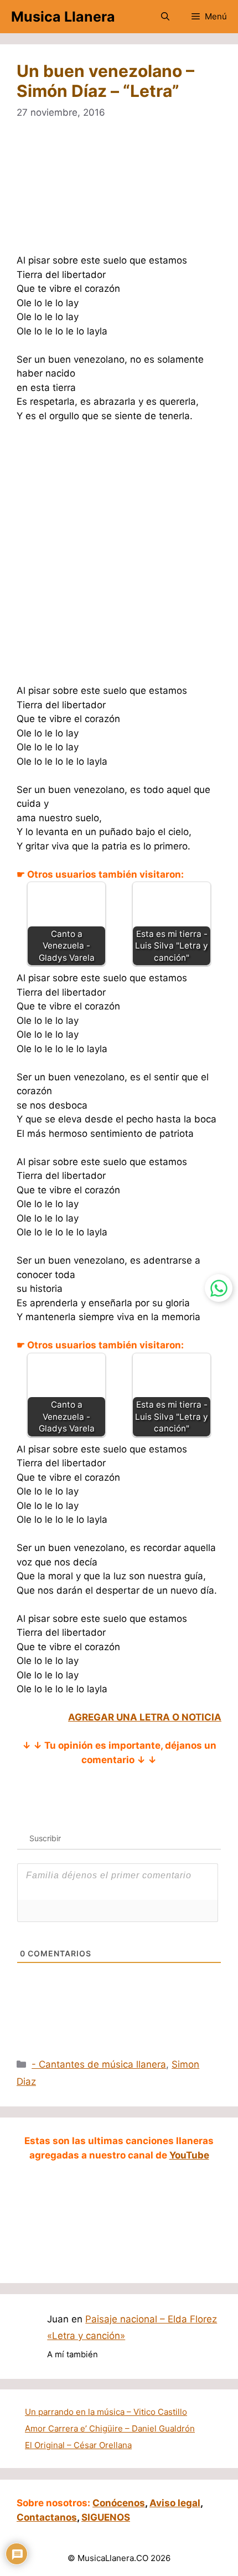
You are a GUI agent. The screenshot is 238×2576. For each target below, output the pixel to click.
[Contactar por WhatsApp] (219, 1288)
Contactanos (47, 2517)
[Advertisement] (119, 194)
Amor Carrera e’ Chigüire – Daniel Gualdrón (110, 2428)
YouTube (189, 2155)
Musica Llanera (63, 17)
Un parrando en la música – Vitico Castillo (106, 2412)
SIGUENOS (106, 2517)
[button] (165, 17)
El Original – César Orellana (78, 2445)
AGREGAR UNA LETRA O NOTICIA (145, 1717)
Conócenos (119, 2503)
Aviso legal (175, 2503)
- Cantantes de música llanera (99, 2064)
